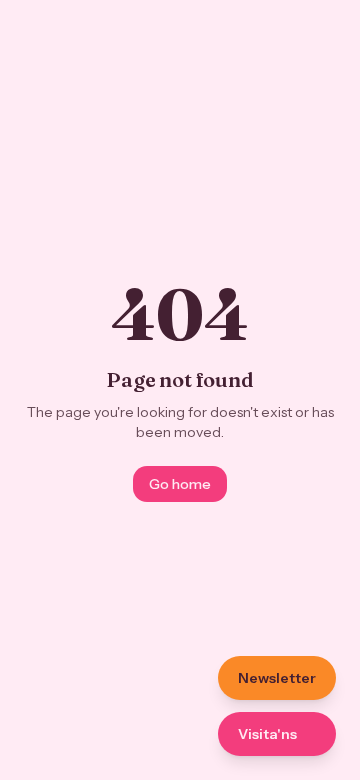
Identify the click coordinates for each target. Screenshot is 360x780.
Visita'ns (267, 734)
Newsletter (277, 678)
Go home (180, 484)
